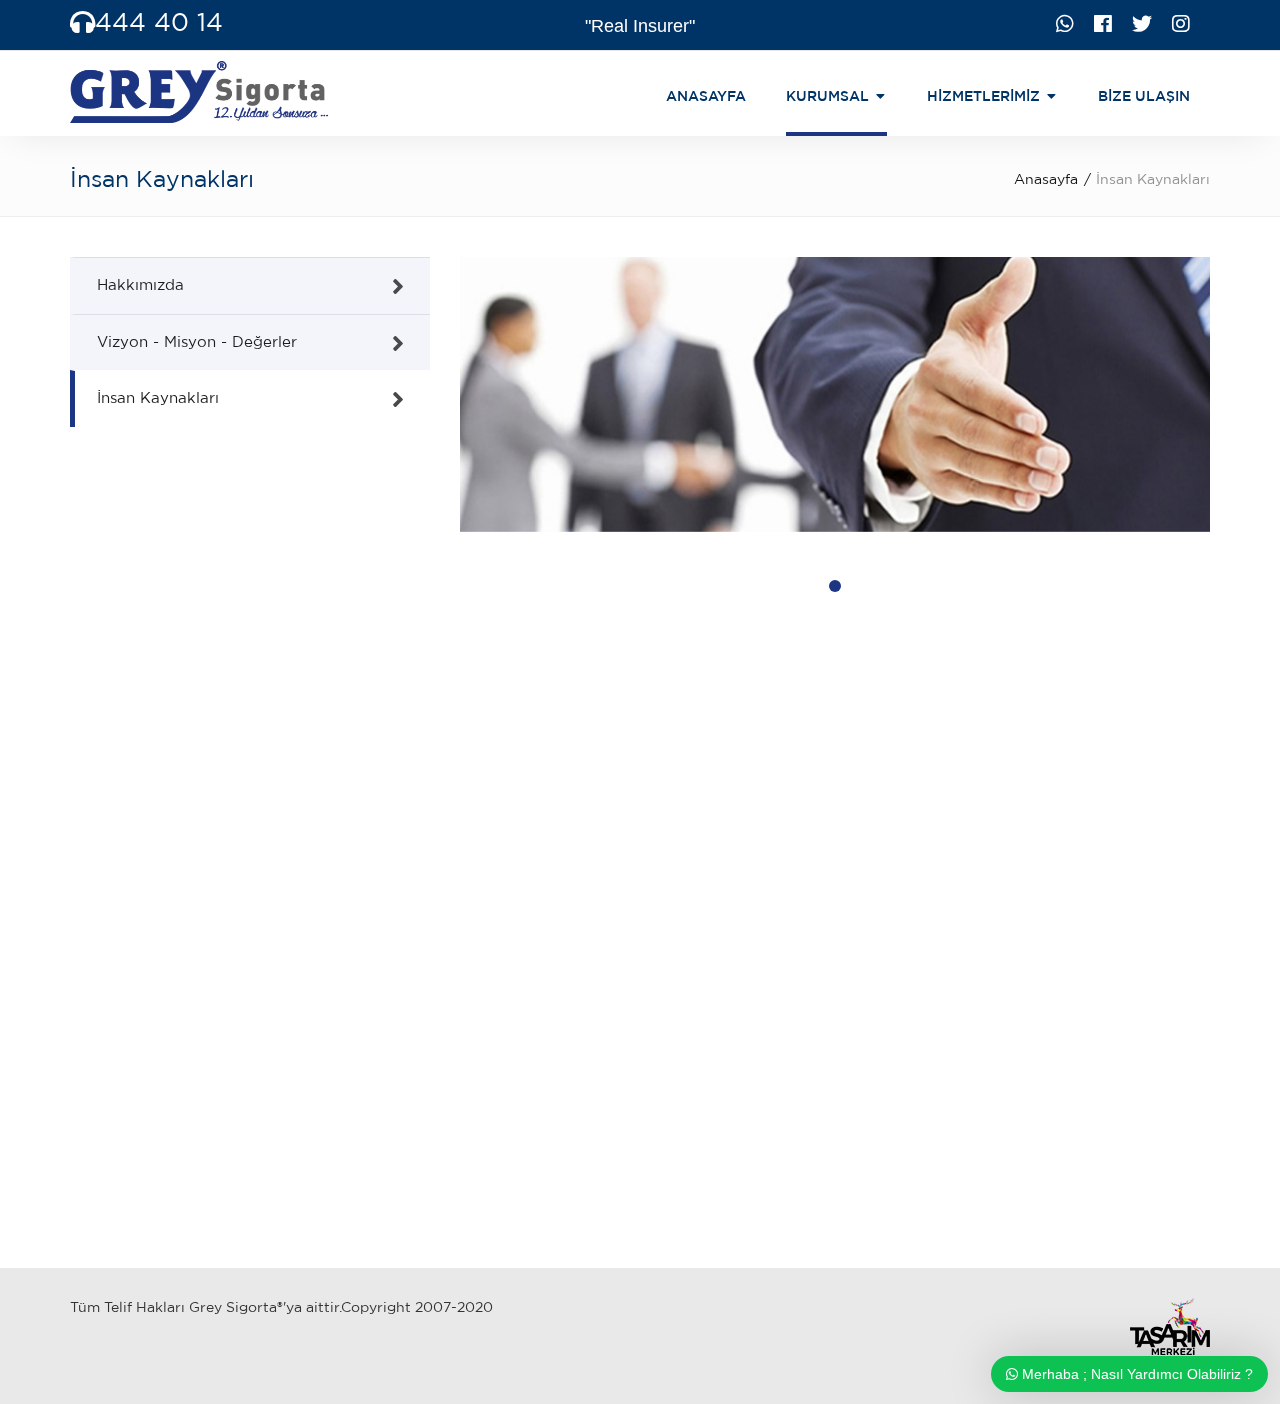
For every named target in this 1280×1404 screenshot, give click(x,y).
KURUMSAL (827, 96)
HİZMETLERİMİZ (983, 96)
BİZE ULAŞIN (1144, 96)
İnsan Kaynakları (158, 397)
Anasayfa (1046, 179)
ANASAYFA (706, 96)
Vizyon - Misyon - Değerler (197, 341)
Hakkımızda (140, 284)
